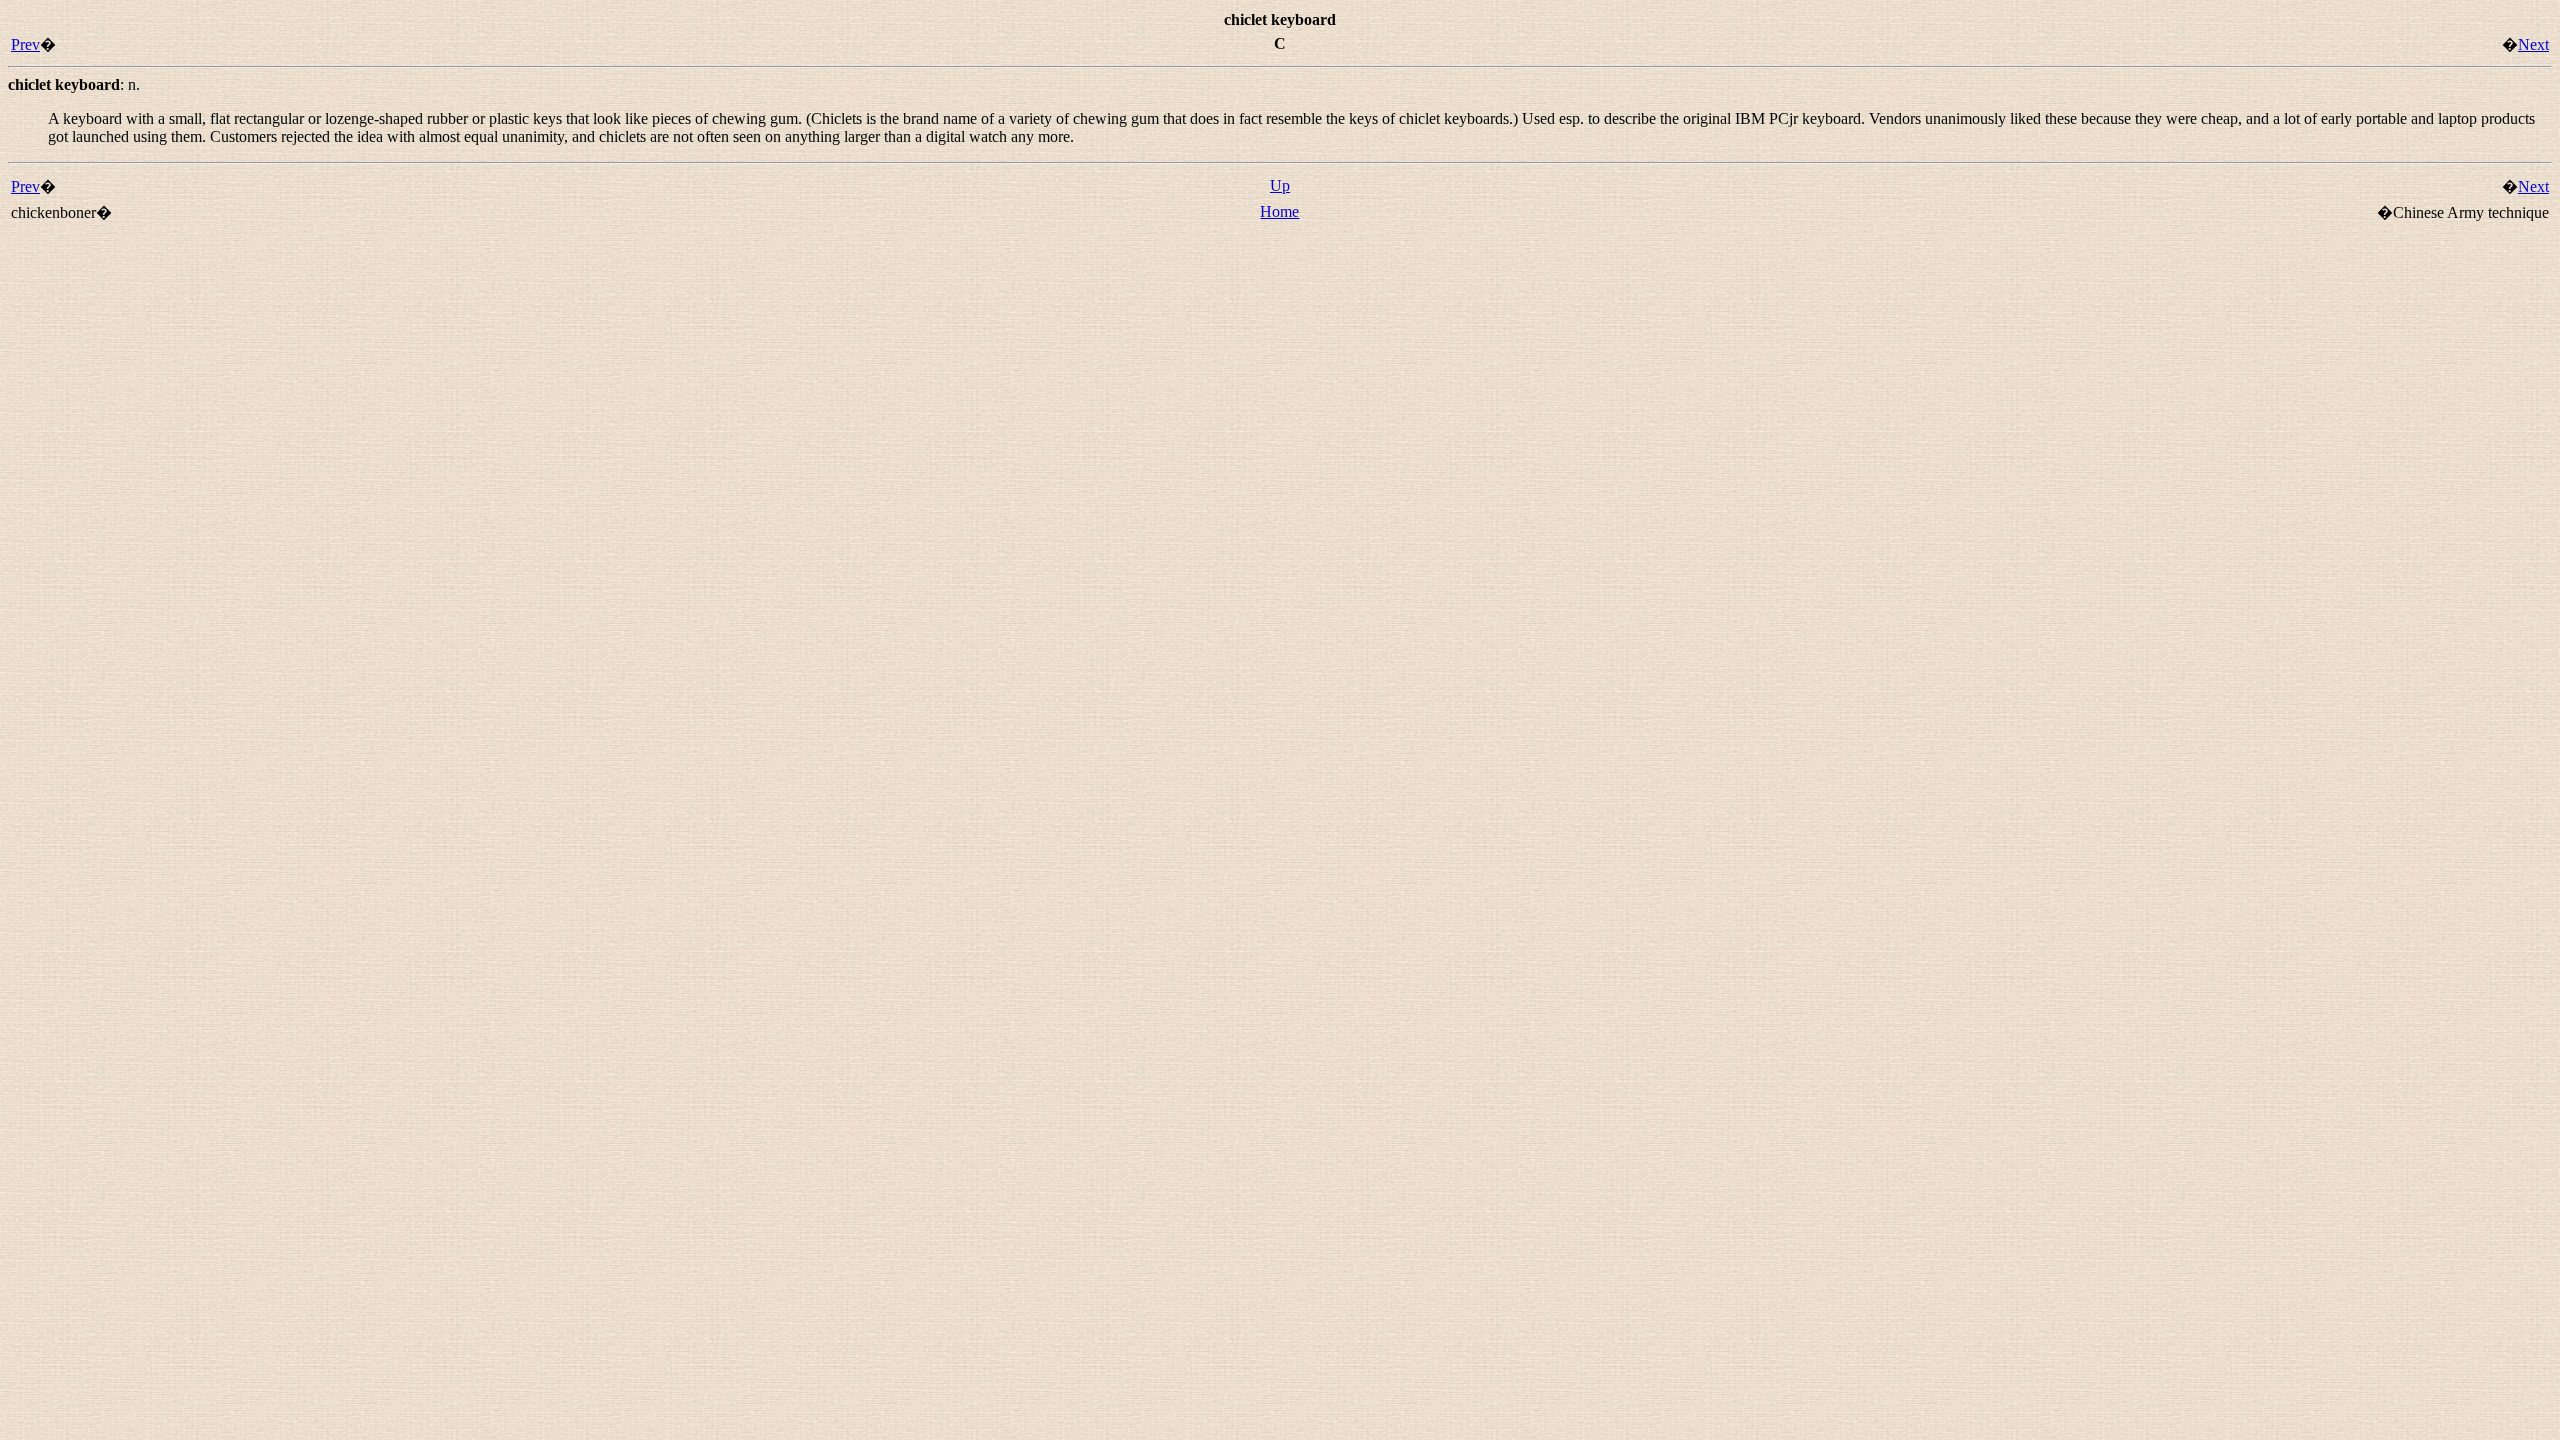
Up (1280, 185)
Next (2533, 44)
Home (1279, 211)
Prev (25, 44)
